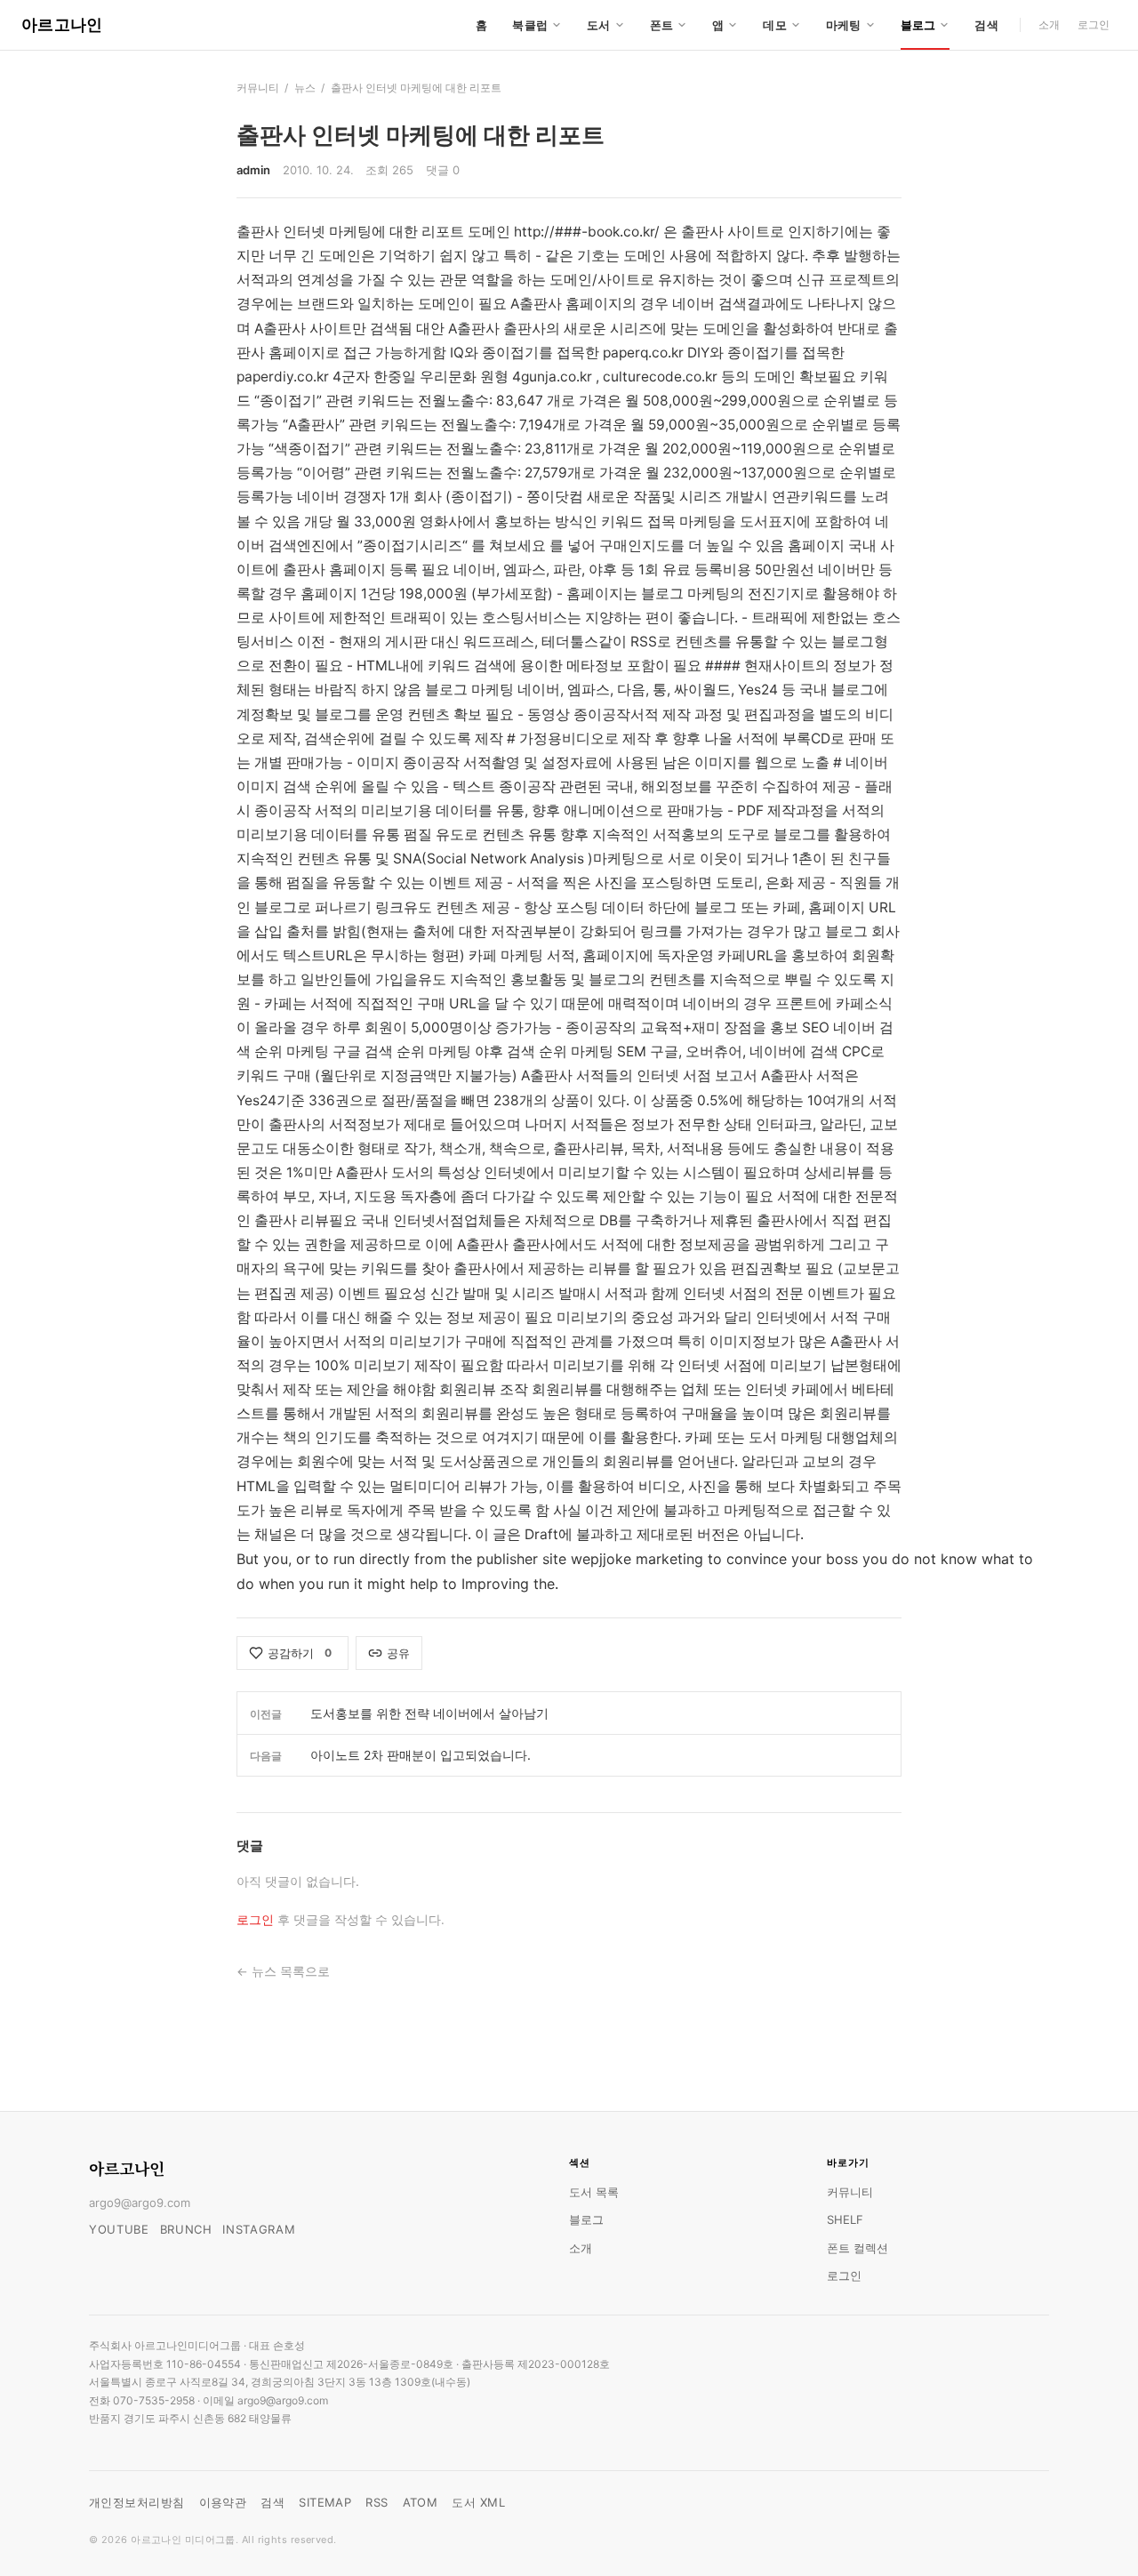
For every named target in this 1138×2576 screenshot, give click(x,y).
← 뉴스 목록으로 (283, 1971)
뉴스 (305, 88)
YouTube (119, 2229)
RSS (377, 2502)
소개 (1049, 24)
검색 (986, 25)
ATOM (421, 2502)
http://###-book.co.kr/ (587, 232)
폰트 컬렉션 (858, 2248)
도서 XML (478, 2502)
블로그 (586, 2219)
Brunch (186, 2229)
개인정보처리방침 (137, 2502)
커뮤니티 (258, 88)
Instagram (259, 2229)
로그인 (1094, 24)
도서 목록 (594, 2192)
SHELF (845, 2219)
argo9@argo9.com (140, 2203)
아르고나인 (62, 24)
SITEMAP (325, 2502)
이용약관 (223, 2502)
